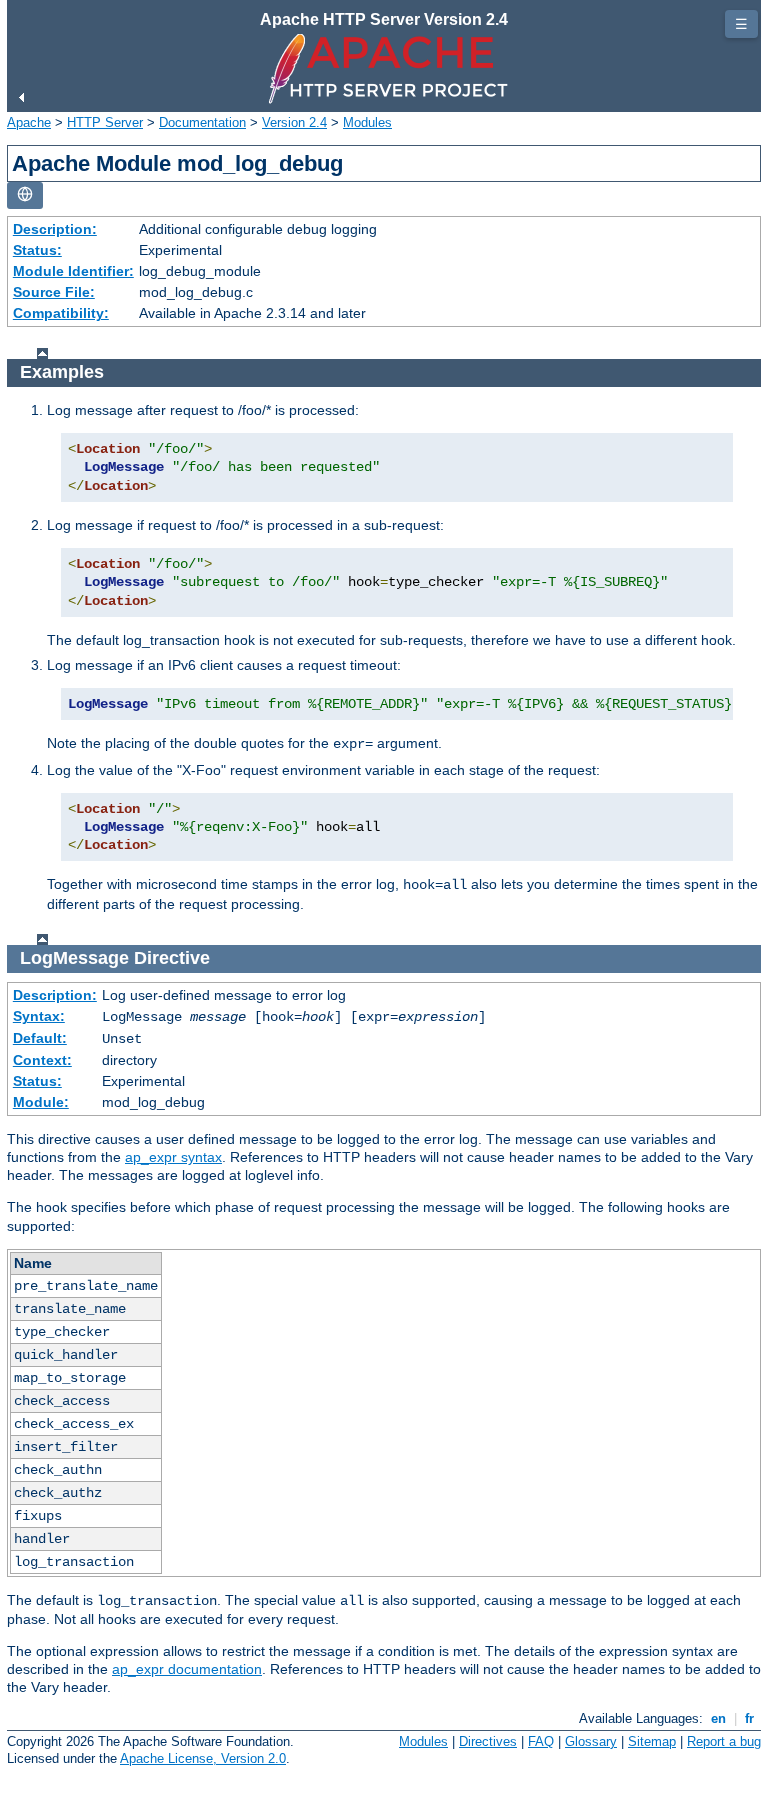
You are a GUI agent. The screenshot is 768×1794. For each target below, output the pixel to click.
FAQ (541, 1741)
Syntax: (39, 1016)
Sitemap (652, 1741)
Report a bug (724, 1741)
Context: (42, 1060)
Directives (488, 1741)
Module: (41, 1102)
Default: (40, 1038)
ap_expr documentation (187, 1669)
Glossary (591, 1741)
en (718, 1718)
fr (749, 1718)
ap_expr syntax (173, 1157)
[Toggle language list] (25, 195)
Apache (29, 122)
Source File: (54, 292)
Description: (55, 229)
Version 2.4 (294, 122)
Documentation (202, 122)
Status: (37, 250)
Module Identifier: (73, 271)
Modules (367, 122)
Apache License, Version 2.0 (203, 1758)
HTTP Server (105, 122)
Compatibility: (61, 313)
